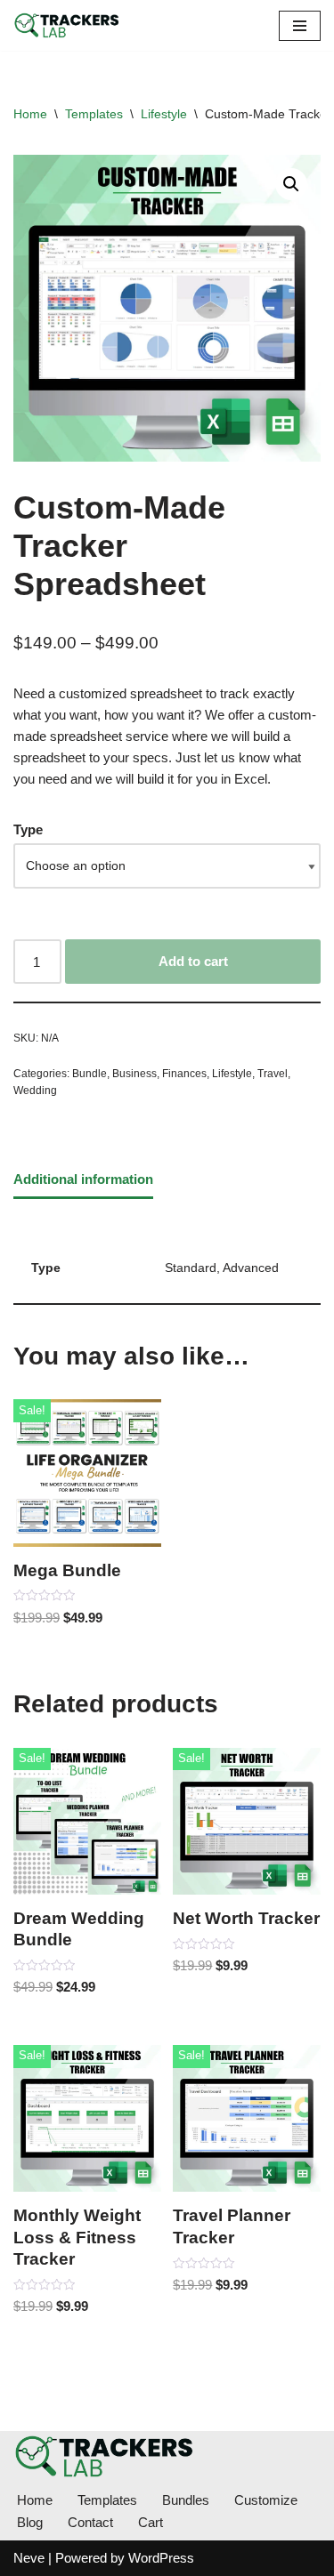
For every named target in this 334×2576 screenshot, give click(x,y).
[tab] (83, 1180)
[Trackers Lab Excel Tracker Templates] (67, 25)
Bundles (186, 2500)
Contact (90, 2522)
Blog (30, 2522)
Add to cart (193, 961)
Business (134, 1074)
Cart (151, 2522)
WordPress (161, 2558)
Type (28, 829)
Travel (273, 1074)
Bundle (90, 1074)
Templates (94, 114)
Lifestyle (164, 114)
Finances (184, 1074)
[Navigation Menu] (300, 26)
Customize (266, 2500)
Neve (29, 2558)
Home (30, 114)
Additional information (83, 1179)
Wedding (35, 1091)
